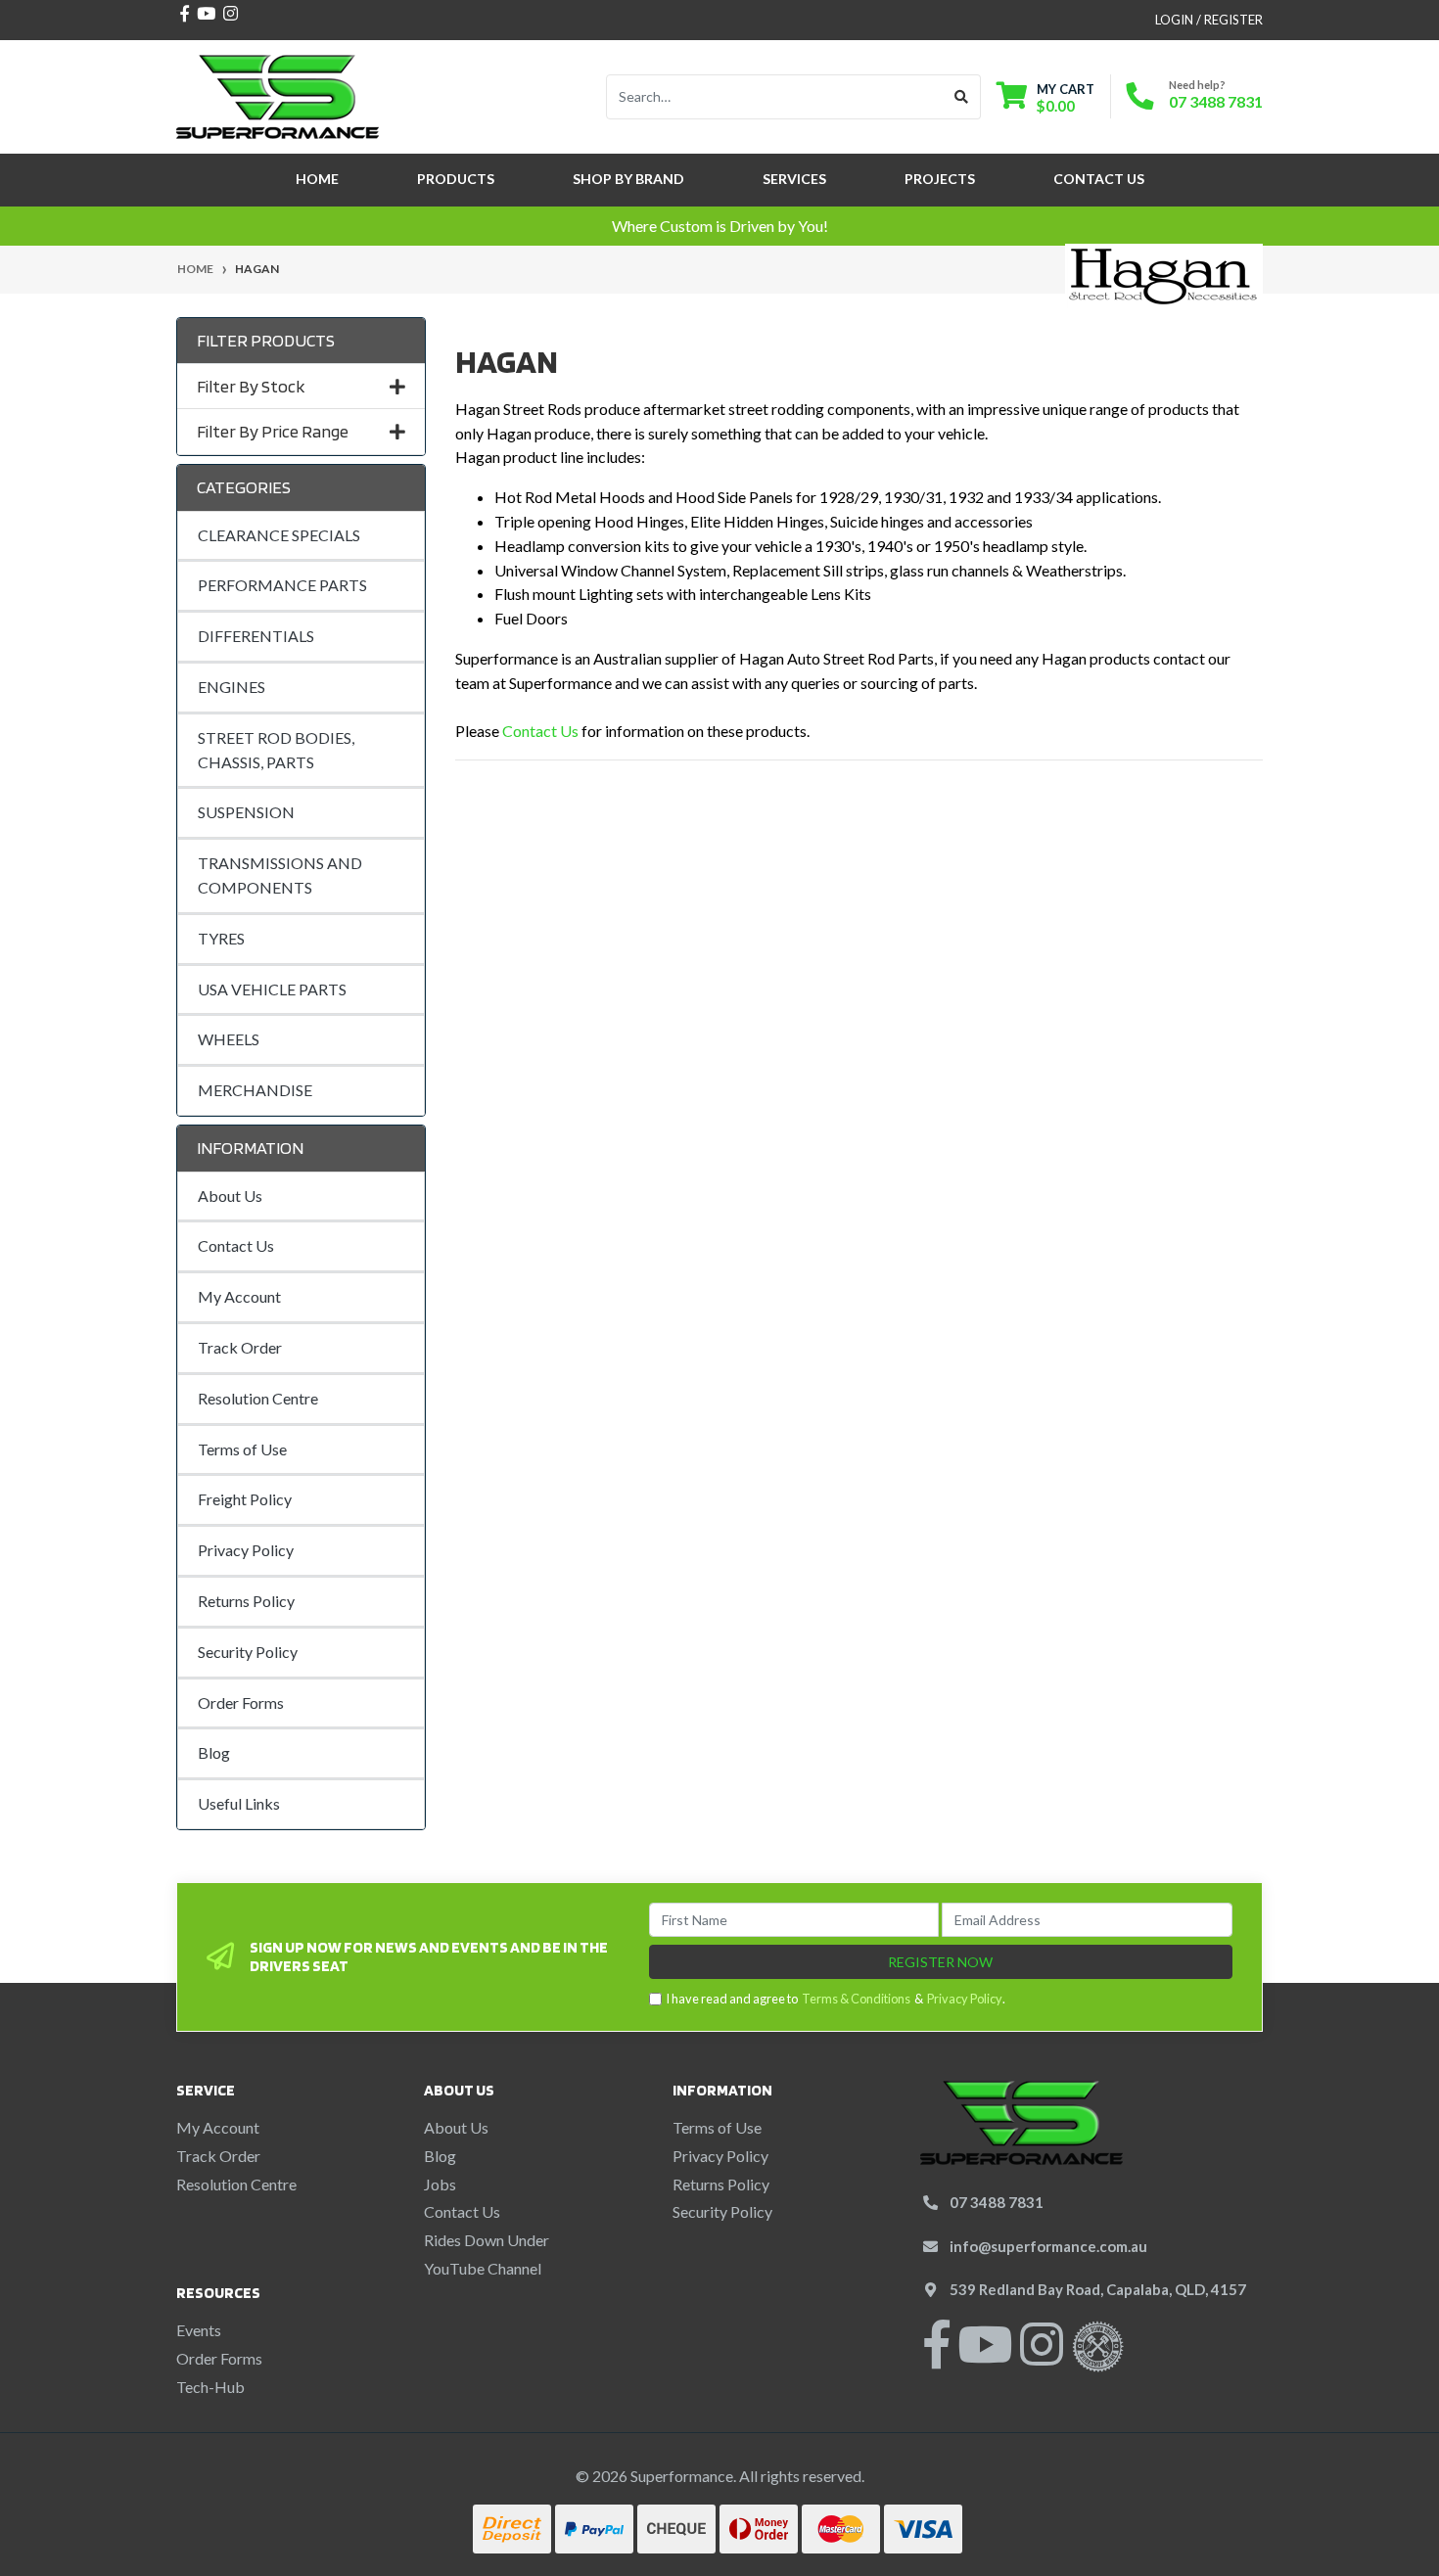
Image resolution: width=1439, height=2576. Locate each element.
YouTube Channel (483, 2268)
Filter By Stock (251, 386)
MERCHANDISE (255, 1090)
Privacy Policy (246, 1550)
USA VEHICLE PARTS (272, 989)
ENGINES (232, 687)
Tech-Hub (210, 2387)
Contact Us (1099, 179)
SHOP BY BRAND (628, 179)
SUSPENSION (246, 812)
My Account (239, 1296)
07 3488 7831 (1216, 101)
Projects (940, 179)
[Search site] (962, 97)
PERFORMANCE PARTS (282, 585)
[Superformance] (278, 94)
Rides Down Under (487, 2240)
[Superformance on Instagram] (1042, 2356)
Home (317, 179)
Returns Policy (246, 1601)
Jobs (440, 2184)
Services (794, 179)
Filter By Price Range (273, 431)
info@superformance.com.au (1048, 2246)
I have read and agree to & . (836, 1999)
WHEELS (229, 1039)
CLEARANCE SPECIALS (279, 535)
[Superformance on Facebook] (937, 2356)
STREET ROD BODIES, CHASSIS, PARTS (276, 750)
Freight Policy (245, 1499)
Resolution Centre (258, 1398)
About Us (230, 1196)
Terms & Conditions (856, 1999)
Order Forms (241, 1702)
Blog (214, 1752)
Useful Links (239, 1803)
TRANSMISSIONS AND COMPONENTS (280, 875)
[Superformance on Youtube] (985, 2356)
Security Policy (248, 1652)
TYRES (221, 938)
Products (456, 179)
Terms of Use (242, 1449)
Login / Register (1209, 20)
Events (199, 2330)
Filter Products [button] (266, 340)
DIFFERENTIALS (256, 636)
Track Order (240, 1347)
